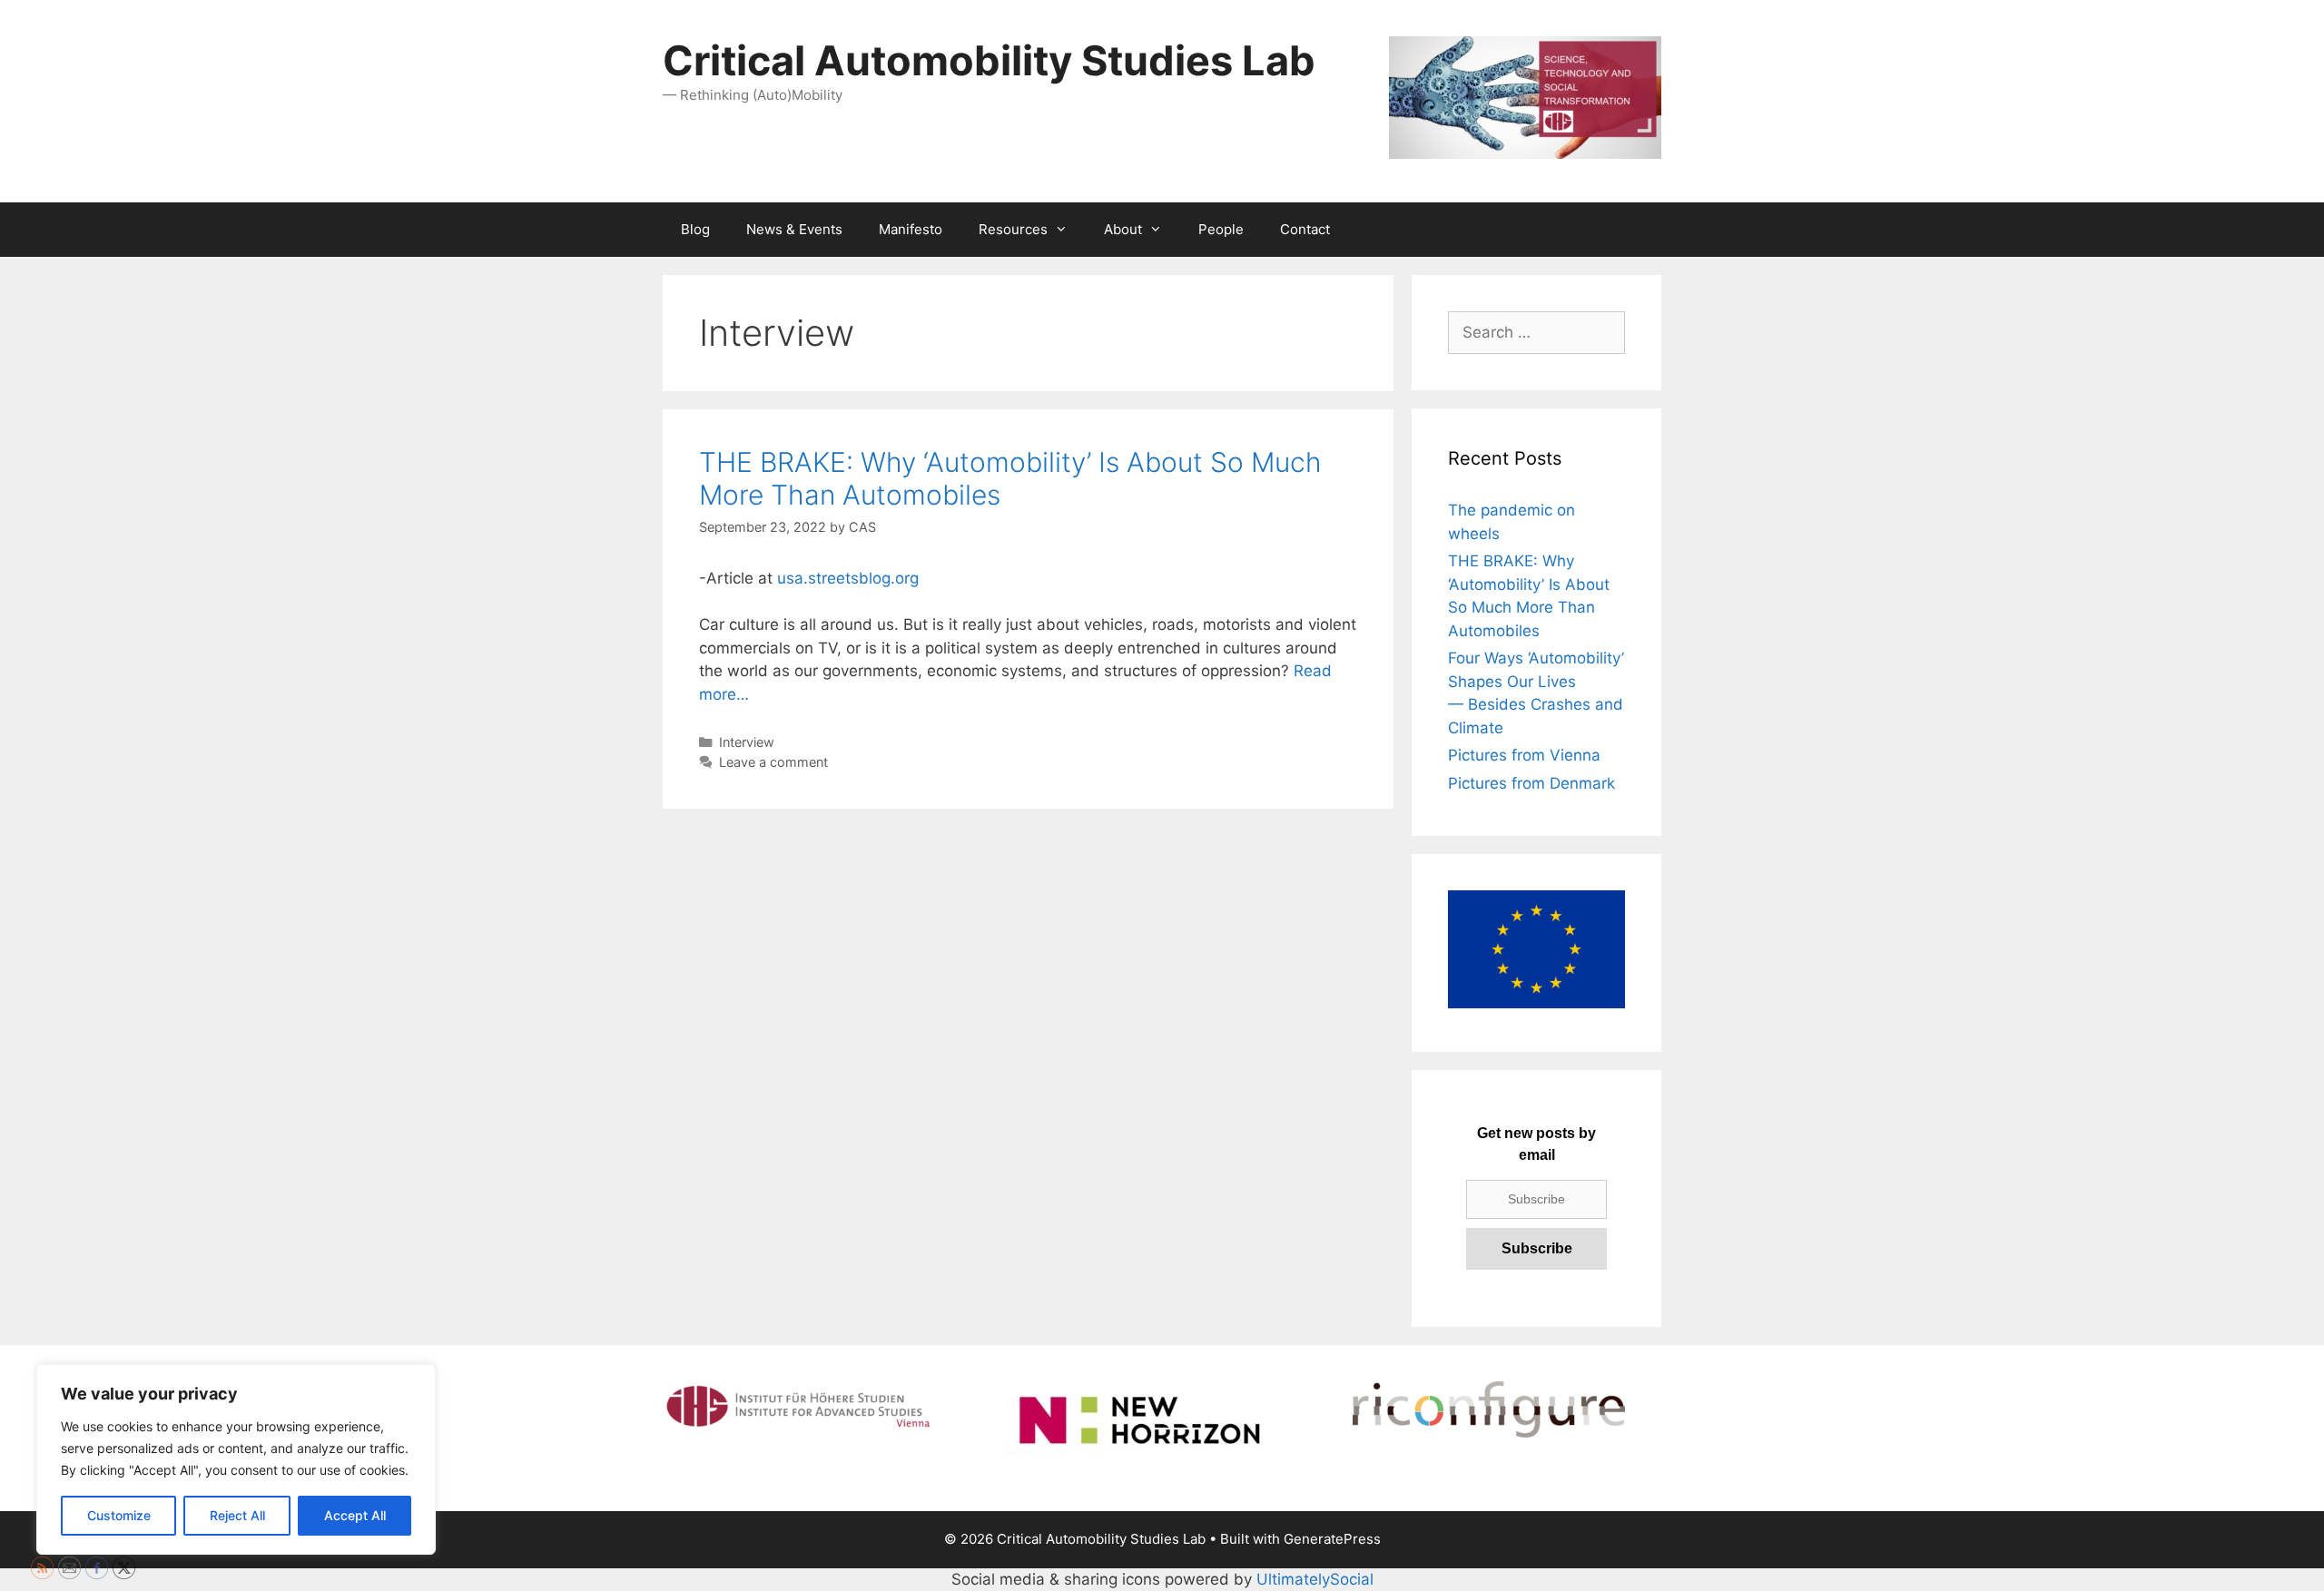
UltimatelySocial (1315, 1579)
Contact (1305, 229)
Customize (119, 1515)
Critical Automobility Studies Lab (989, 60)
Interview (747, 742)
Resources (1013, 229)
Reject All (237, 1515)
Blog (695, 229)
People (1221, 229)
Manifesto (911, 229)
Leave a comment (773, 762)
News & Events (794, 229)
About (1123, 229)
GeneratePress (1332, 1539)
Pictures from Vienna (1524, 755)
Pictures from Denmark (1531, 783)
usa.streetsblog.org (848, 578)
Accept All (355, 1515)
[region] (236, 1459)
